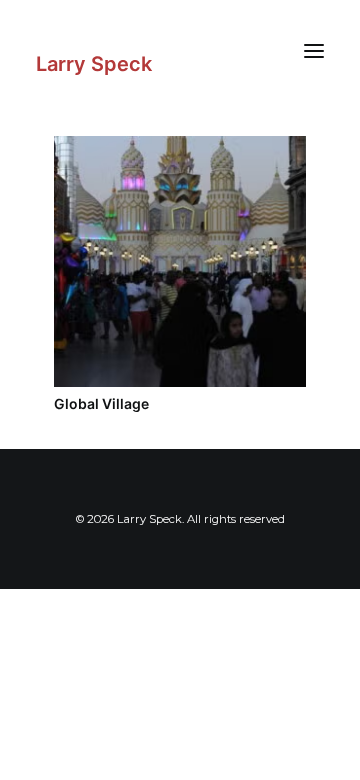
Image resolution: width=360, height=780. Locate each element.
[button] (314, 50)
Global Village (101, 403)
